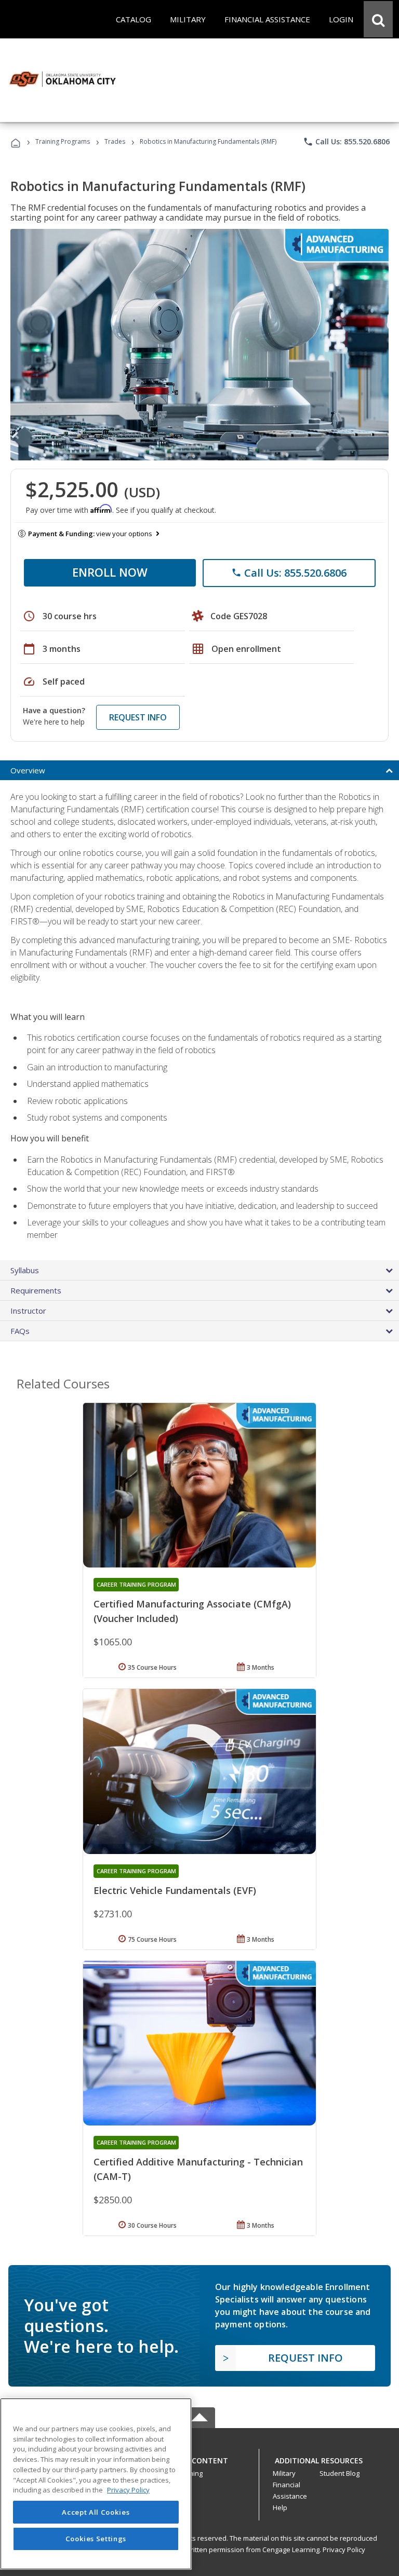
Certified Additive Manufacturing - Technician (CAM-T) (198, 2169)
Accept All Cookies (96, 2512)
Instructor (28, 1311)
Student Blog (340, 2473)
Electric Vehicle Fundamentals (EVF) (175, 1890)
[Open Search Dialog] (378, 19)
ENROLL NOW (110, 572)
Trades (115, 141)
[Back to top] (199, 2458)
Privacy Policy (344, 2550)
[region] (96, 2484)
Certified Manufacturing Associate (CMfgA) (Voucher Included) (192, 1611)
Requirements (36, 1290)
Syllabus (25, 1270)
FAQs (20, 1331)
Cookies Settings (96, 2539)
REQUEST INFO (138, 717)
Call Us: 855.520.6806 (346, 142)
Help (280, 2507)
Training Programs (63, 141)
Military (284, 2473)
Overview (28, 770)
